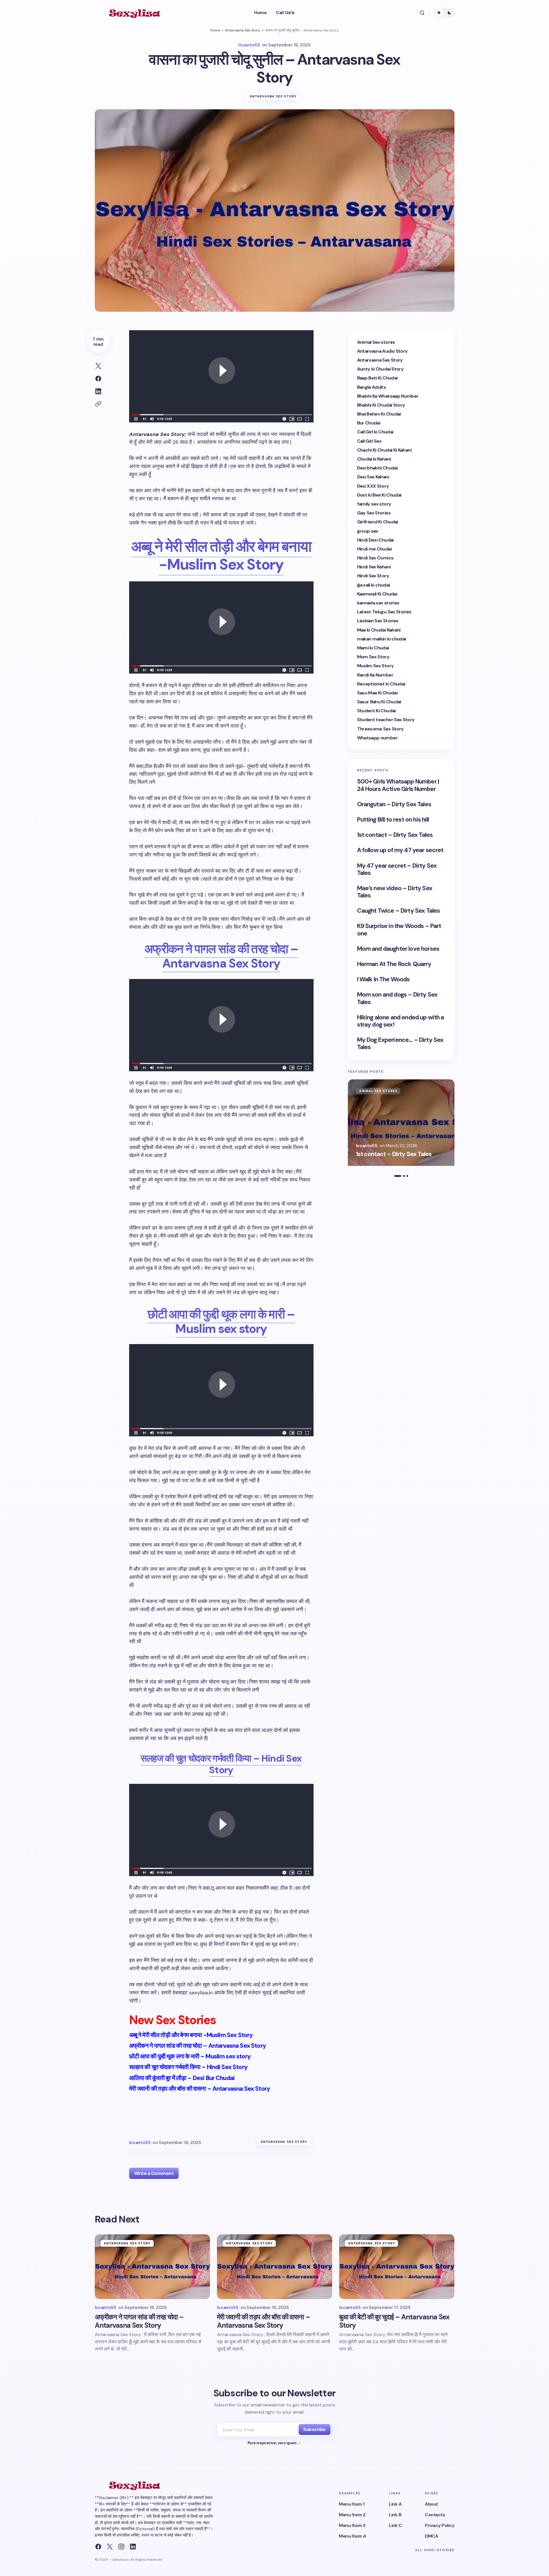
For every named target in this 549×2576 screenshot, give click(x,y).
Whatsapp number (377, 738)
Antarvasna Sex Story (243, 30)
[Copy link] (98, 404)
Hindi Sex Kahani (374, 567)
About (431, 2504)
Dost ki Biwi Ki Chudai (379, 495)
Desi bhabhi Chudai (377, 468)
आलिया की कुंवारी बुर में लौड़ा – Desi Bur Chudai (182, 2078)
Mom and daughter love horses (398, 949)
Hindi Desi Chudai (375, 540)
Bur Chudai (369, 423)
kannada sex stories (378, 603)
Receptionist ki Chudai (381, 684)
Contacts (435, 2515)
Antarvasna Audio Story (382, 351)
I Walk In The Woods (383, 979)
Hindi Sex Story (373, 576)
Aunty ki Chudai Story (380, 369)
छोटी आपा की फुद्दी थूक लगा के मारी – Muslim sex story (221, 1321)
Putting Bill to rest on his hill (393, 820)
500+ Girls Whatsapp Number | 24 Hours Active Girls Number (398, 785)
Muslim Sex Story (376, 666)
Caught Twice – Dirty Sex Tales (399, 911)
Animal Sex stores (376, 342)
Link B (395, 2515)
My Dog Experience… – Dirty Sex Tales (400, 1044)
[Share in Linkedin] (98, 391)
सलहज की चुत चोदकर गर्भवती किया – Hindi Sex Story (221, 1764)
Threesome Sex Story (380, 729)
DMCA (431, 2536)
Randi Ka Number (375, 675)
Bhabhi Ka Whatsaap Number (388, 396)
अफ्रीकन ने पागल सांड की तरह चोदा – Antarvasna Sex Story (221, 956)
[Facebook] (98, 2547)
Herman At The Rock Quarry (394, 964)
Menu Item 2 (352, 2515)
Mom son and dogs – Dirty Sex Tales (397, 998)
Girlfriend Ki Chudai (378, 522)
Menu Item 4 (352, 2536)
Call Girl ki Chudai (375, 432)
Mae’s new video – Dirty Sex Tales (395, 892)
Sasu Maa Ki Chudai (377, 693)
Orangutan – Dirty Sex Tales (394, 804)
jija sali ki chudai (373, 585)
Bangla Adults (372, 387)
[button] (422, 13)
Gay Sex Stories (374, 513)
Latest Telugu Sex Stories (384, 612)
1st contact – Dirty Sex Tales (395, 835)
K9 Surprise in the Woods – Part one (399, 930)
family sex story (374, 504)
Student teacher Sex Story (386, 720)
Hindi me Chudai (374, 549)
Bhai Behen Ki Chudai (379, 414)
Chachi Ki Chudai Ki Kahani (384, 450)
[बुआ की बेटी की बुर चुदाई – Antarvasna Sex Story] (397, 2267)
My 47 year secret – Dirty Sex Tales (397, 869)
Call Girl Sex (369, 441)
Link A (395, 2504)
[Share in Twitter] (98, 366)
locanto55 (367, 1146)
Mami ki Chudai (373, 648)
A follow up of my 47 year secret (400, 850)
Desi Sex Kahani (373, 477)
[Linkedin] (133, 2547)
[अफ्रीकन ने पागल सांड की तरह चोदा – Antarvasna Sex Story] (152, 2267)
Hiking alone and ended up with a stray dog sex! (401, 1021)
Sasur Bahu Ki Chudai (379, 702)
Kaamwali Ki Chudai (377, 594)
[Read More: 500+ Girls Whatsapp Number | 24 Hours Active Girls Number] (401, 1123)
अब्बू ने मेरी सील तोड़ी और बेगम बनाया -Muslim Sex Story (221, 555)
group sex (368, 531)
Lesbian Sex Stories (378, 621)
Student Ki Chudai (376, 711)
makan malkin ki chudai (382, 639)
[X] (110, 2547)
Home (215, 30)
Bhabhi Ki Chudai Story (381, 405)
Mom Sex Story (373, 657)
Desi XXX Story (373, 486)
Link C (395, 2525)
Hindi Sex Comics (375, 558)
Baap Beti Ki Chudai (377, 378)
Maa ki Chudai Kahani (379, 630)
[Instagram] (121, 2547)
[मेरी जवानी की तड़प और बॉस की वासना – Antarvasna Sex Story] (275, 2267)
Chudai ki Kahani (374, 459)
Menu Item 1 (352, 2504)
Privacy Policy (439, 2525)
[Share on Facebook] (98, 379)
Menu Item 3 (352, 2525)
